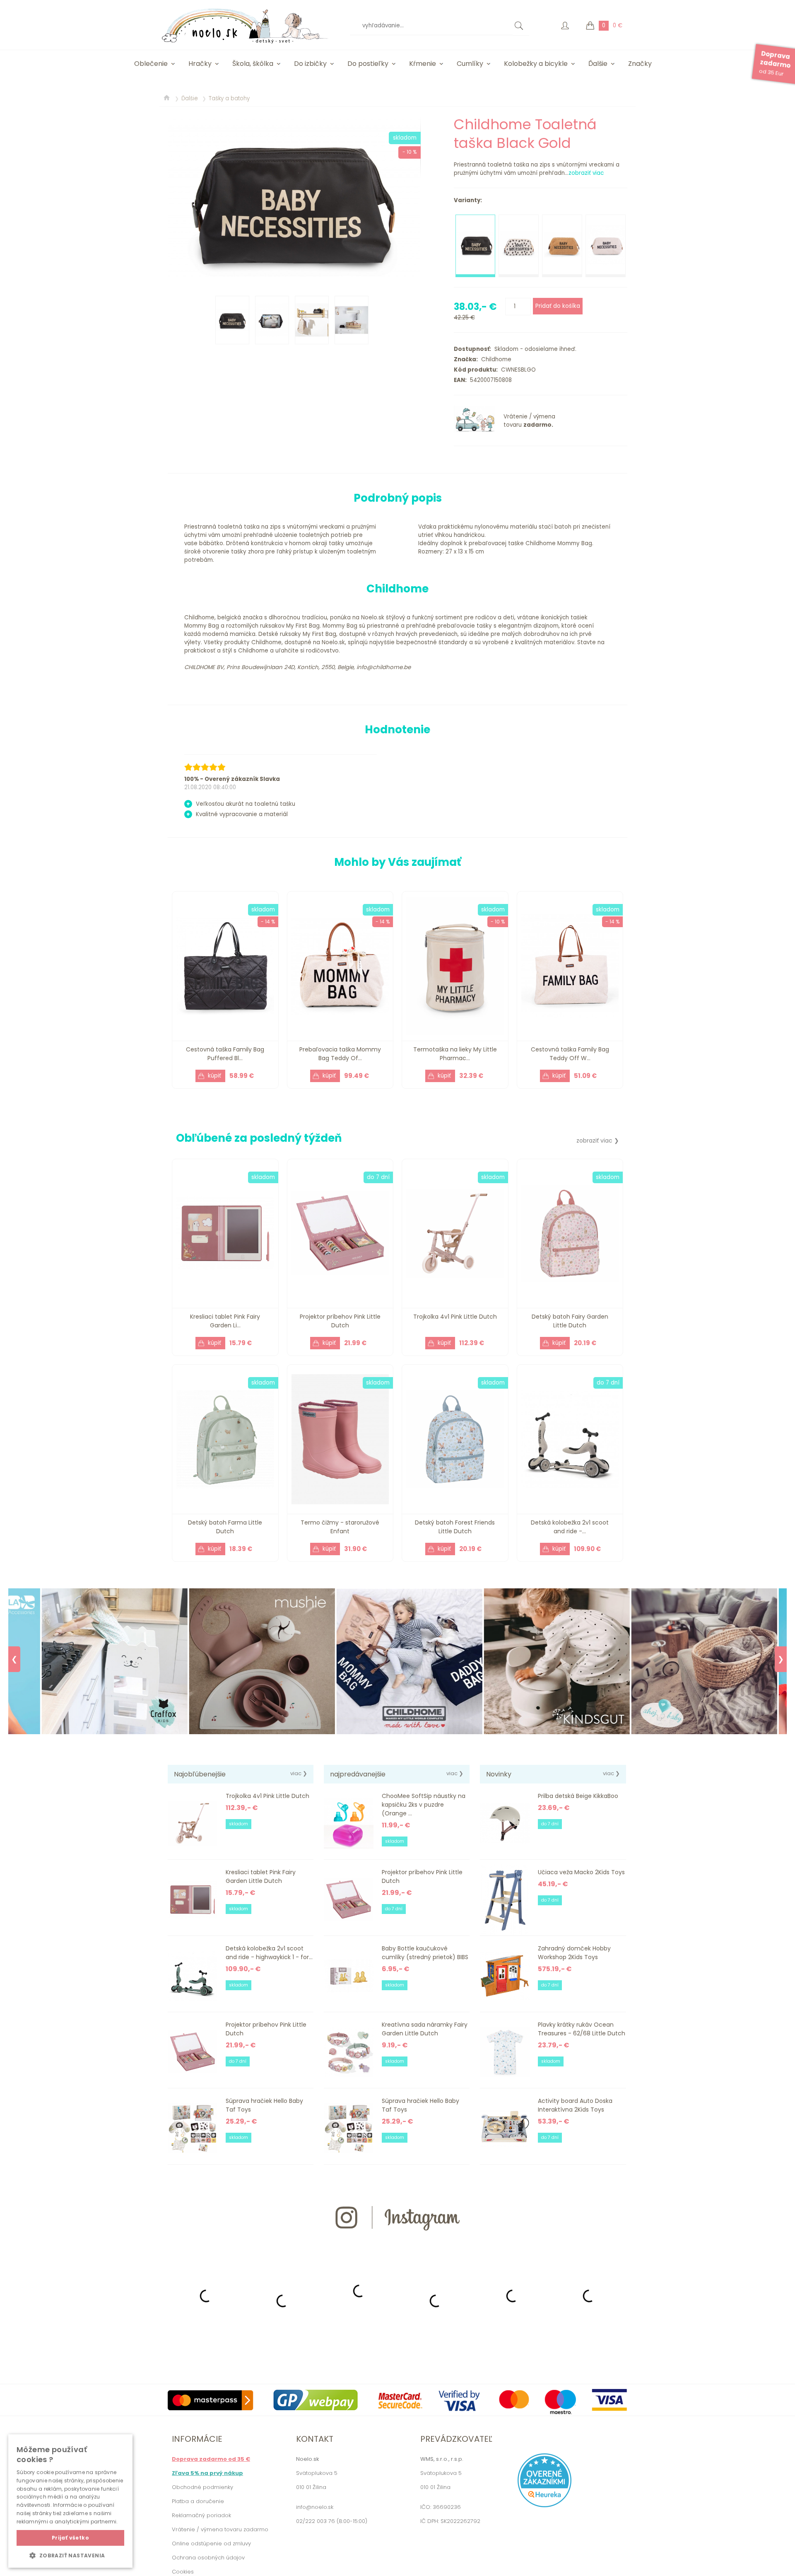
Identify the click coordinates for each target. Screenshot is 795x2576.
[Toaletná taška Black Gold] (294, 199)
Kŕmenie (423, 64)
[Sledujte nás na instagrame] (397, 2245)
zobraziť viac (586, 173)
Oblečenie (151, 64)
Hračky (200, 64)
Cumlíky (470, 64)
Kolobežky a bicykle (536, 64)
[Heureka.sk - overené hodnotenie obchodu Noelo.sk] (544, 2505)
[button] (70, 2555)
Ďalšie (598, 64)
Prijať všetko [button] (70, 2538)
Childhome (495, 359)
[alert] (70, 2501)
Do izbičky (310, 64)
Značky (640, 64)
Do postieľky (368, 64)
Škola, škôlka (253, 64)
